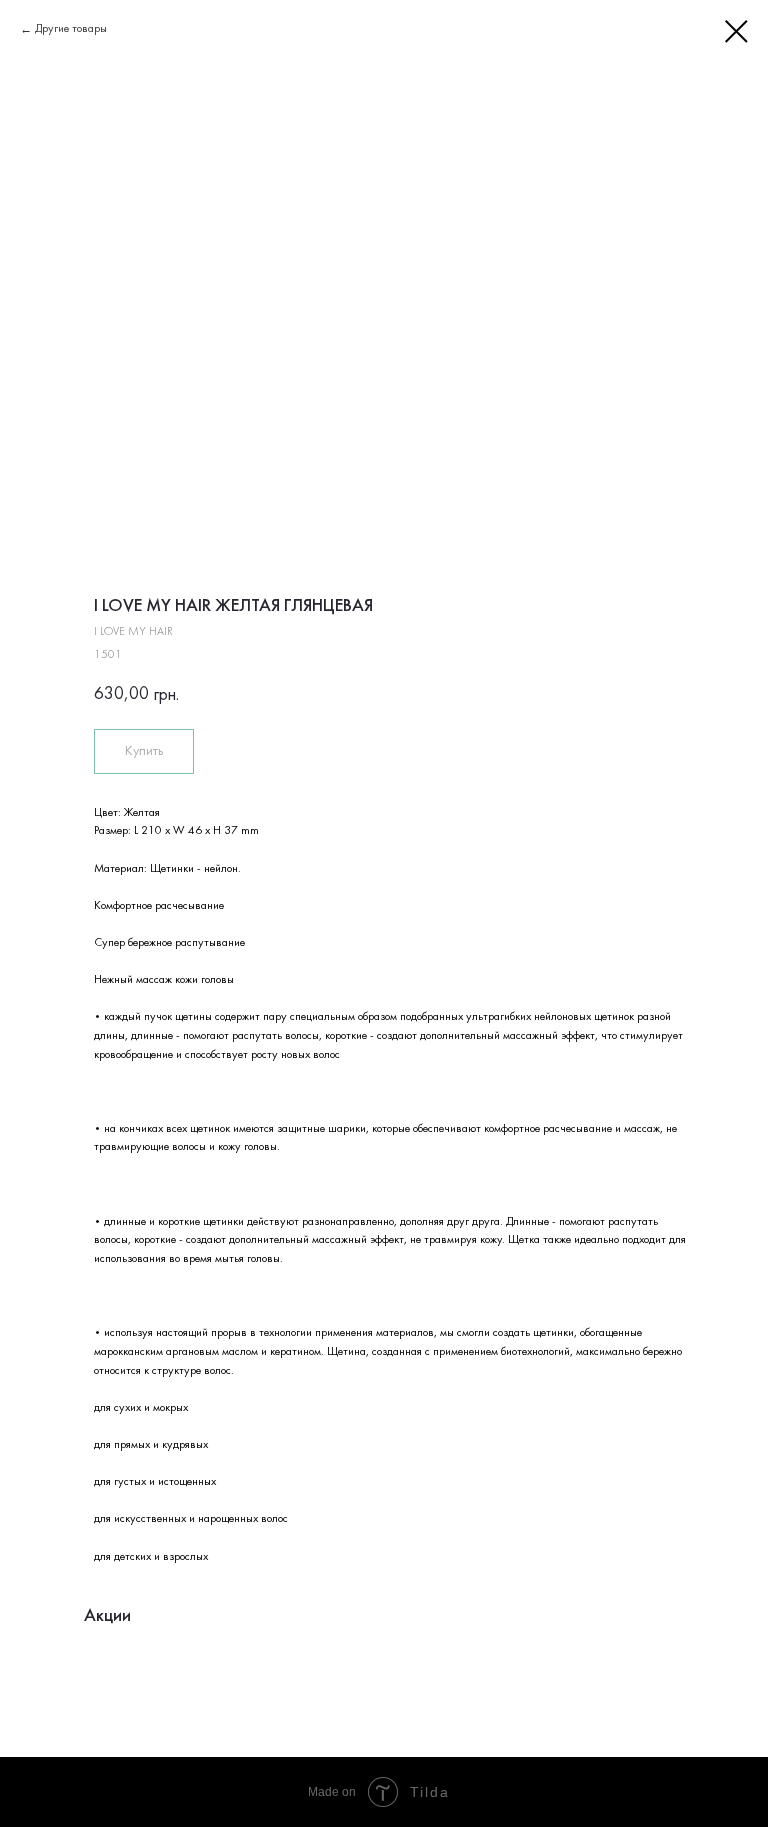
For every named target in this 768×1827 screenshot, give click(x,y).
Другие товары (71, 29)
